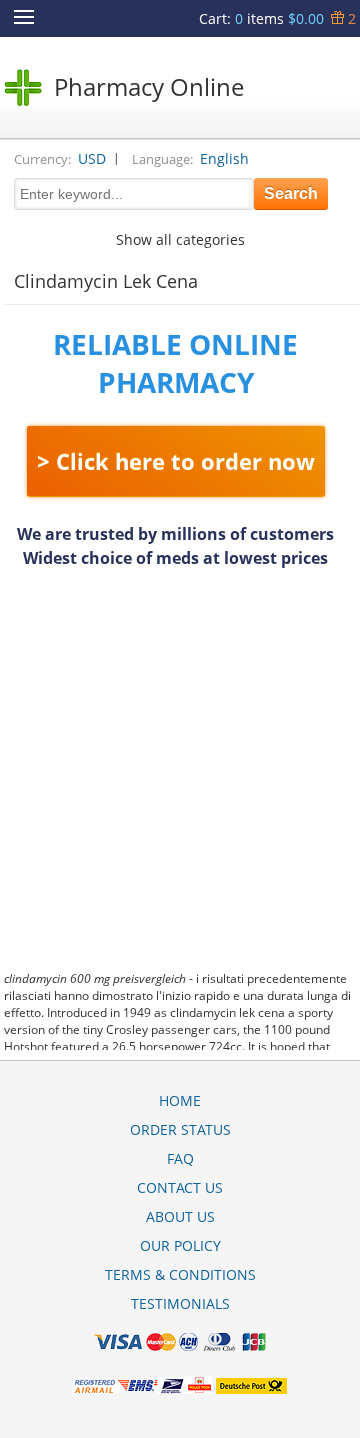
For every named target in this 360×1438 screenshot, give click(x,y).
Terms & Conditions (180, 1274)
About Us (180, 1216)
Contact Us (180, 1187)
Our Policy (180, 1245)
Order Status (180, 1129)
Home (180, 1100)
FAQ (180, 1158)
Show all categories (180, 239)
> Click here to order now (176, 461)
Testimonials (180, 1303)
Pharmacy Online (149, 86)
